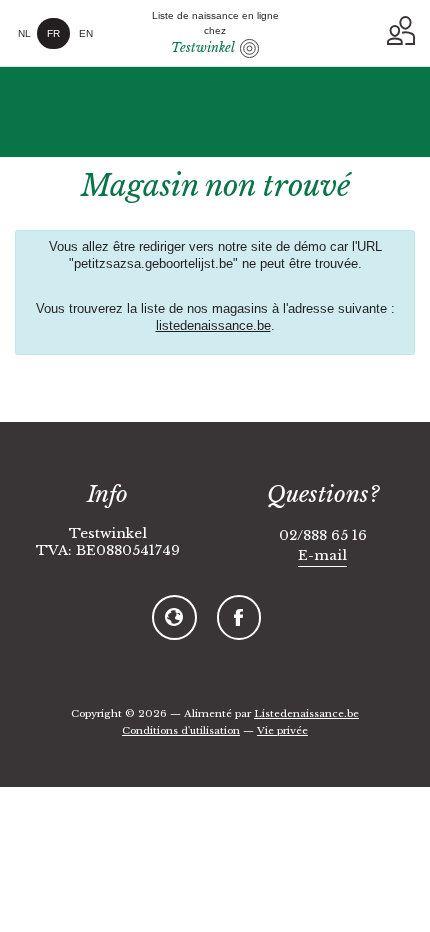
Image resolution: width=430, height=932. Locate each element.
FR (53, 33)
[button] (401, 31)
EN (86, 33)
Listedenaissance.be (306, 713)
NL (24, 33)
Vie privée (282, 730)
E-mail (322, 555)
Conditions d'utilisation (181, 730)
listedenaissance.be (213, 326)
